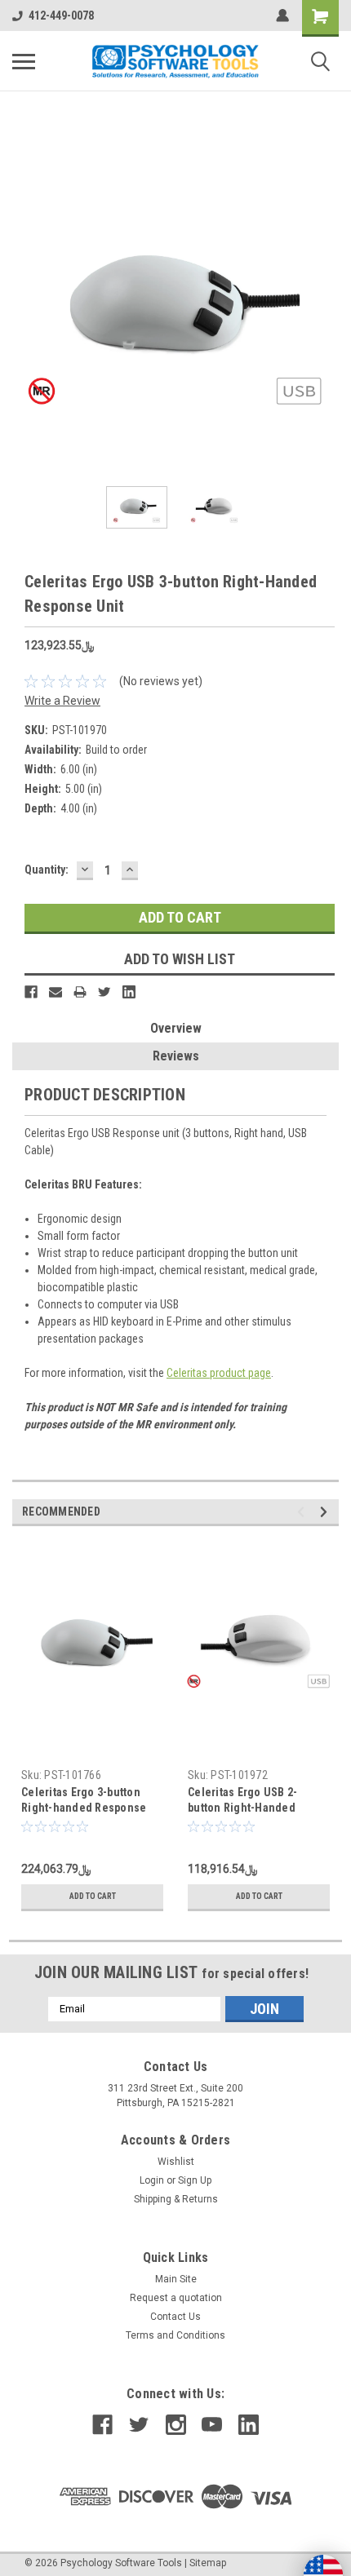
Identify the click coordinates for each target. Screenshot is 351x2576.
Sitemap (208, 2563)
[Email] (56, 992)
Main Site (176, 2279)
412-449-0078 (61, 15)
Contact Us (175, 2317)
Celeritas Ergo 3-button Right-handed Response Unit (84, 1808)
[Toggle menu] (24, 61)
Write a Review (62, 701)
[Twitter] (104, 992)
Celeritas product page (219, 1373)
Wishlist (176, 2162)
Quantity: (47, 870)
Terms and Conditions (175, 2335)
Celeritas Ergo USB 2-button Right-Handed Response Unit (242, 1808)
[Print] (80, 992)
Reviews (176, 1056)
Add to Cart (93, 1896)
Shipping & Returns (176, 2199)
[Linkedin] (129, 992)
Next (327, 311)
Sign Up (195, 2180)
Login (152, 2180)
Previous (24, 311)
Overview (176, 1028)
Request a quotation (176, 2298)
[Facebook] (31, 992)
